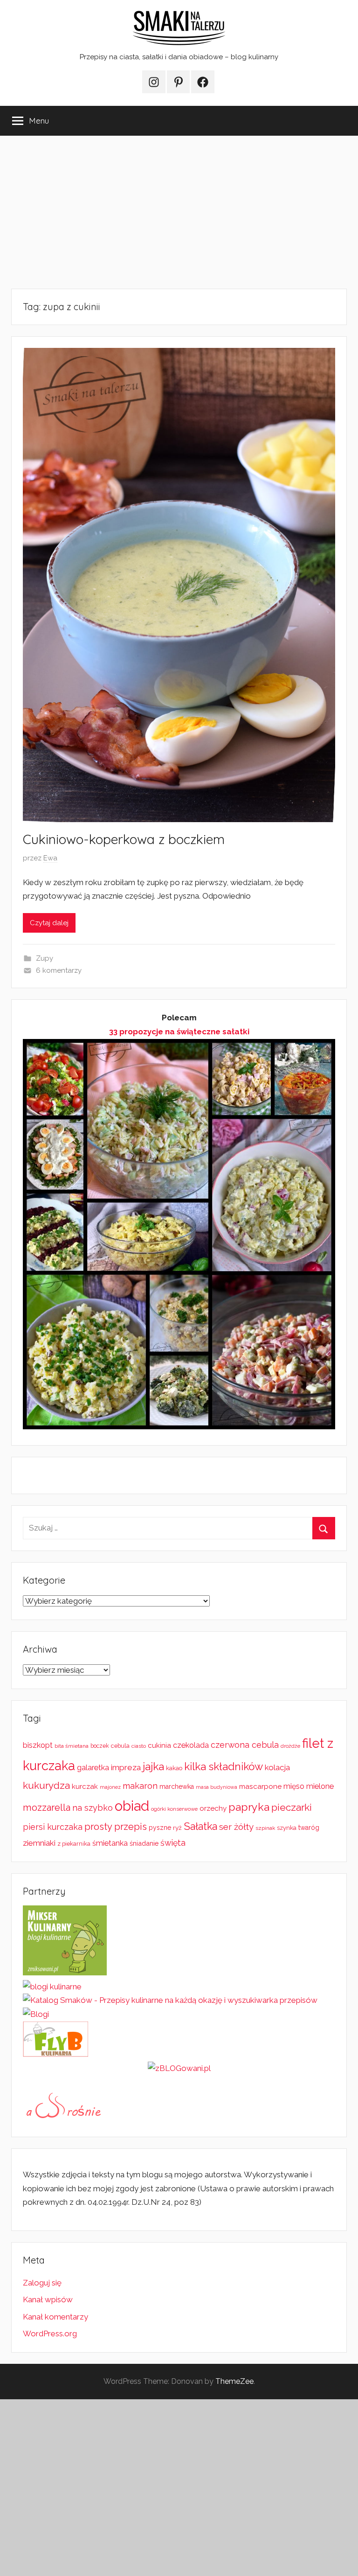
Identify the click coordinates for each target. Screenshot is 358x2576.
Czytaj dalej (49, 923)
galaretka (93, 1768)
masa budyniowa (217, 1787)
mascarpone (260, 1787)
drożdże (290, 1746)
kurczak (85, 1787)
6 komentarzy (59, 970)
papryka (249, 1807)
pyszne (160, 1828)
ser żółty (236, 1827)
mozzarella (47, 1807)
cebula (120, 1746)
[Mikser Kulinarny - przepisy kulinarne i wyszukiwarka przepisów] (65, 1973)
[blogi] (36, 2014)
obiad (132, 1806)
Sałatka (200, 1826)
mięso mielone (309, 1786)
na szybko (93, 1808)
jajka (153, 1766)
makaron (140, 1786)
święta (173, 1843)
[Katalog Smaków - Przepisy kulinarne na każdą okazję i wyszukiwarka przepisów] (170, 2000)
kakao (174, 1768)
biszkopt (38, 1745)
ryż (177, 1828)
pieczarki (292, 1807)
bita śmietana (72, 1746)
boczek (100, 1746)
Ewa (50, 858)
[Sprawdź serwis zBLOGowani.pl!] (179, 2068)
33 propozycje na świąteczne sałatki (179, 1032)
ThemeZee (234, 2381)
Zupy (45, 958)
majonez (110, 1787)
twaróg (309, 1828)
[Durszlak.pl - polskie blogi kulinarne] (52, 1987)
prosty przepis (116, 1827)
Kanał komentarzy (55, 2317)
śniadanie (144, 1843)
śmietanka (110, 1843)
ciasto (139, 1746)
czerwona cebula (245, 1745)
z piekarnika (74, 1844)
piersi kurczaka (53, 1827)
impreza (126, 1767)
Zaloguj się (42, 2283)
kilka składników (224, 1766)
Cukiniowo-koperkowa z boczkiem (124, 839)
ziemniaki (39, 1843)
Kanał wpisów (48, 2299)
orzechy (213, 1808)
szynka (287, 1828)
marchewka (177, 1787)
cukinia (159, 1745)
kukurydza (46, 1785)
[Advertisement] (179, 212)
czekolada (191, 1745)
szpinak (265, 1828)
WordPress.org (50, 2334)
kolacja (277, 1767)
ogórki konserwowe (174, 1809)
